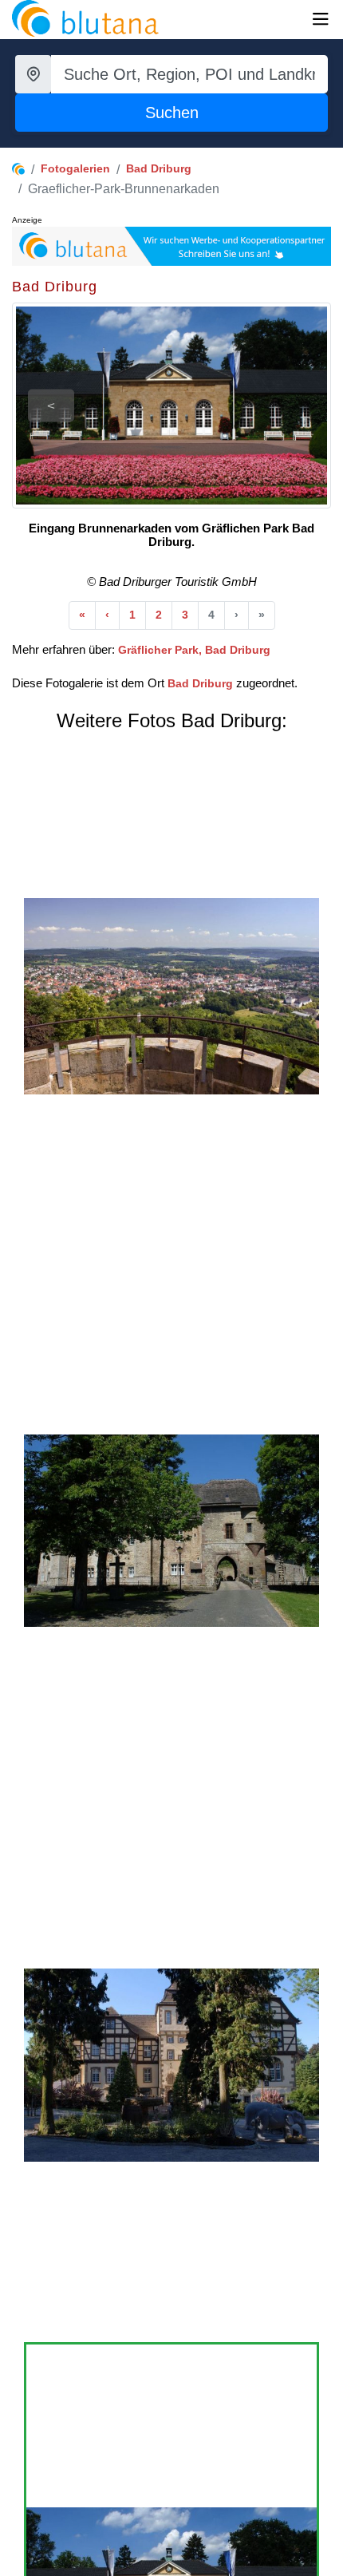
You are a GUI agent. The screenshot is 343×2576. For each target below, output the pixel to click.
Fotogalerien (75, 168)
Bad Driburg (159, 168)
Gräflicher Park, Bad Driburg (194, 650)
